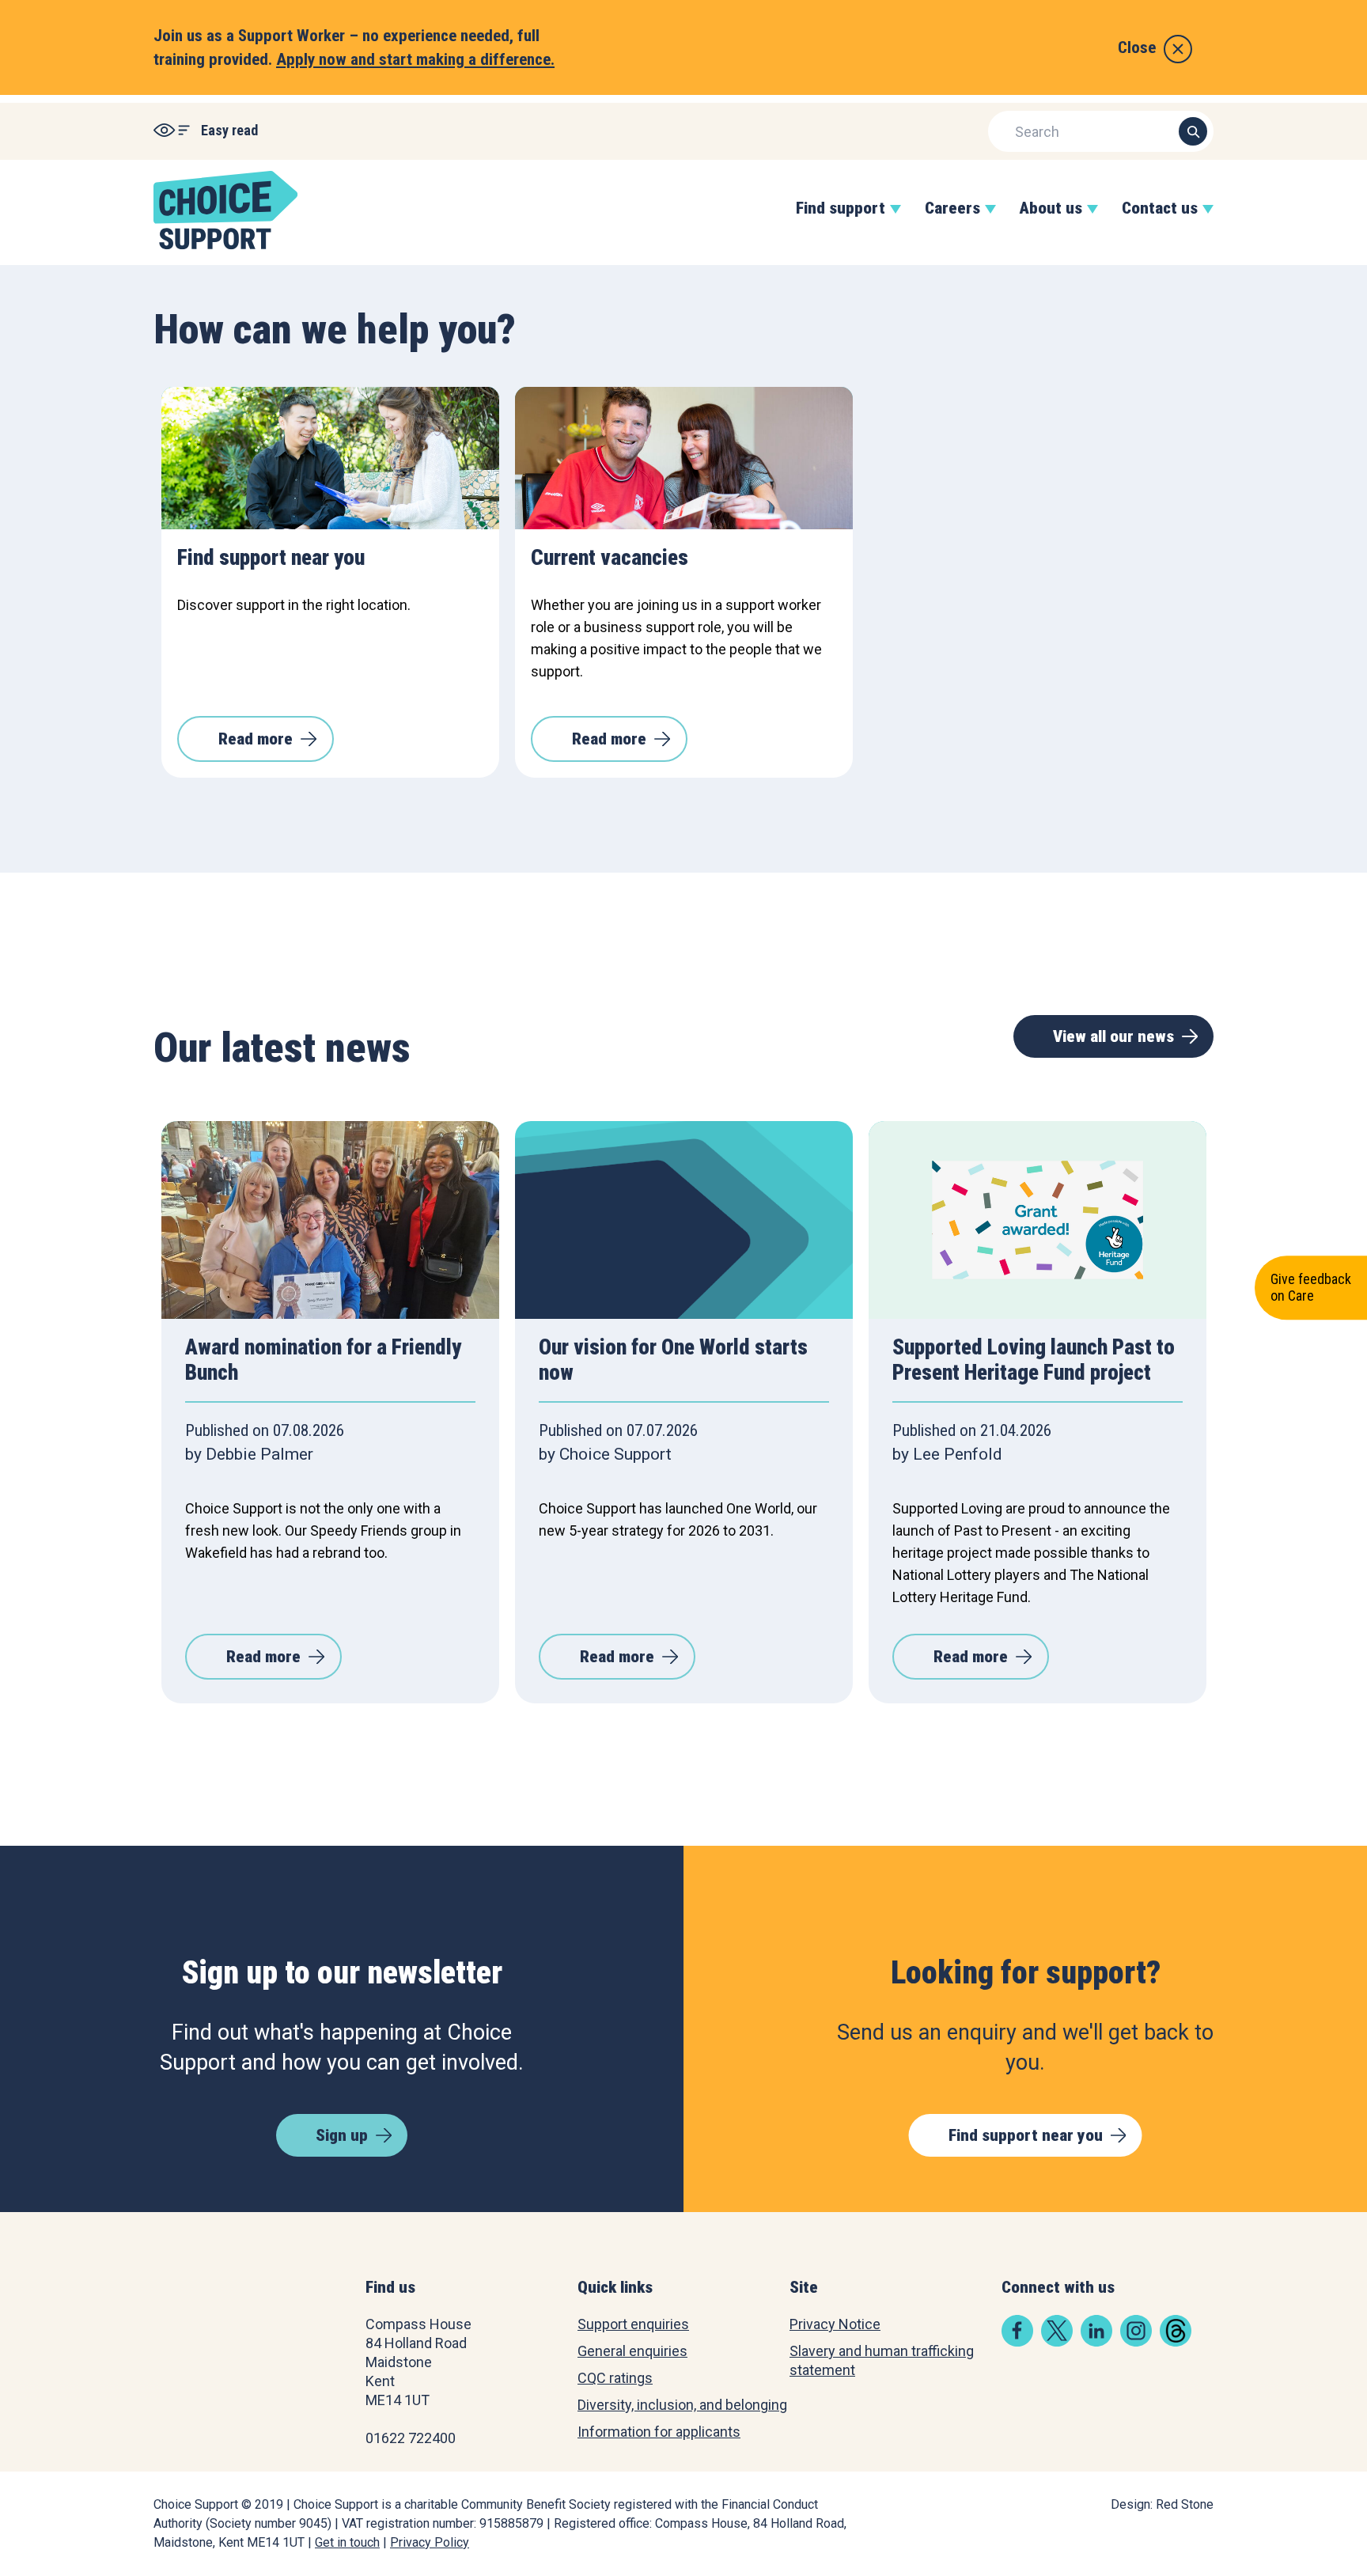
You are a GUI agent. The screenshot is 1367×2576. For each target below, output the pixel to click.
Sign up (342, 2135)
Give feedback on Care (1311, 1287)
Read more (256, 739)
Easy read (229, 130)
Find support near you (1026, 2135)
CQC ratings (615, 2378)
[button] (841, 224)
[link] (1017, 2341)
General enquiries (632, 2351)
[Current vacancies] (684, 458)
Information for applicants (659, 2432)
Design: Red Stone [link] (1162, 2504)
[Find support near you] (330, 458)
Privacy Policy (430, 2542)
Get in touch (347, 2542)
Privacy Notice (835, 2324)
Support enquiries (633, 2324)
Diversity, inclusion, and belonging (682, 2405)
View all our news (1113, 1036)
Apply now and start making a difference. (415, 59)
